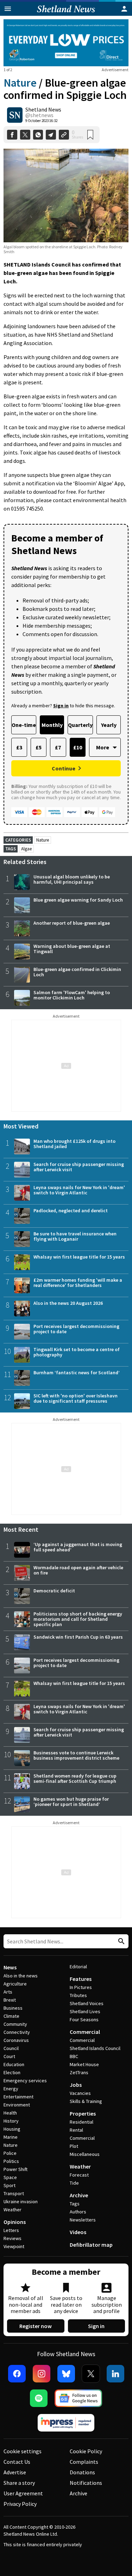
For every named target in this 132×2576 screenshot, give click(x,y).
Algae (26, 849)
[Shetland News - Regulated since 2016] (66, 2423)
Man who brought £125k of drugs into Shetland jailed (74, 1144)
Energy (11, 2089)
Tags (75, 2204)
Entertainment (18, 2097)
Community (15, 2024)
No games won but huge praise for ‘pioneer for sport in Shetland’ (71, 1802)
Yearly (109, 725)
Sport (10, 2185)
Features (81, 1979)
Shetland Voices (87, 2003)
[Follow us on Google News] (78, 2398)
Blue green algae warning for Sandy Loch (78, 900)
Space (10, 2177)
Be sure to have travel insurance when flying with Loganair (75, 1236)
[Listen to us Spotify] (39, 2398)
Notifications (86, 2483)
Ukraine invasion (21, 2201)
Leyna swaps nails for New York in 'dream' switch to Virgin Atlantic (79, 1190)
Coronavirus (16, 2040)
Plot (74, 2146)
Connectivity (17, 2032)
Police (10, 2153)
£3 (19, 747)
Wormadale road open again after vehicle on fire (78, 1570)
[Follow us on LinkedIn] (115, 2374)
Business (13, 2008)
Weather (12, 2210)
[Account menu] (124, 9)
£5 (39, 747)
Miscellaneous (85, 2154)
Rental (76, 2130)
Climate (11, 2016)
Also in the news (21, 1976)
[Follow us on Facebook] (17, 2374)
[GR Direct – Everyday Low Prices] (66, 43)
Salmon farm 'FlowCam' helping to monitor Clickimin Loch (72, 995)
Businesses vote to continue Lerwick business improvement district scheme (76, 1755)
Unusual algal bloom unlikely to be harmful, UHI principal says (72, 879)
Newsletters (83, 2220)
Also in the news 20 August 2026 (68, 1303)
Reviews (12, 2238)
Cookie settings (23, 2451)
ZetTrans (79, 2072)
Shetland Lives (85, 2011)
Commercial (85, 2032)
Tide (74, 2183)
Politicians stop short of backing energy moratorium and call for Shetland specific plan (78, 1619)
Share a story (19, 2483)
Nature (20, 83)
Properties (83, 2113)
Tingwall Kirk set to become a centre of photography (77, 1352)
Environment (17, 2105)
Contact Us (17, 2462)
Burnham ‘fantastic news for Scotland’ (77, 1373)
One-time (24, 725)
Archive (79, 2195)
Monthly (52, 725)
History (11, 2121)
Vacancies (80, 2093)
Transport (14, 2193)
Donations (82, 2472)
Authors (78, 2212)
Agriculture (15, 1984)
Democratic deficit (54, 1591)
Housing (12, 2129)
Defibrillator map (91, 2245)
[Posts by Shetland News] (15, 115)
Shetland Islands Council (95, 2048)
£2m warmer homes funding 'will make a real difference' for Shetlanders (78, 1283)
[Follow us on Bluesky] (66, 2374)
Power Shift (15, 2169)
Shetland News (43, 109)
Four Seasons (84, 2019)
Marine (11, 2137)
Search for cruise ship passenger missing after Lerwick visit (79, 1167)
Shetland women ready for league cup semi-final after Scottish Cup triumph (75, 1778)
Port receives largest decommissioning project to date (76, 1329)
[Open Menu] (8, 9)
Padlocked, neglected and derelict (71, 1211)
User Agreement (23, 2493)
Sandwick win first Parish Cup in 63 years (78, 1637)
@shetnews (39, 115)
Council (11, 2048)
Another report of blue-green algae (72, 923)
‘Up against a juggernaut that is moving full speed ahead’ (78, 1547)
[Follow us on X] (91, 2374)
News (10, 1967)
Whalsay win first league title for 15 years (79, 1257)
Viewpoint (14, 2246)
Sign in (96, 2326)
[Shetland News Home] (66, 14)
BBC (74, 2056)
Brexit (10, 2000)
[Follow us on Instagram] (42, 2374)
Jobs (76, 2085)
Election (12, 2072)
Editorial (78, 1967)
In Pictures (81, 1987)
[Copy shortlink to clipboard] (64, 135)
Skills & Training (86, 2101)
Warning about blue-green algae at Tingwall (72, 949)
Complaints (84, 2462)
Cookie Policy (86, 2451)
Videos (78, 2232)
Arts (8, 1992)
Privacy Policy (20, 2504)
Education (14, 2064)
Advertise (15, 2472)
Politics (11, 2161)
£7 (58, 747)
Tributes (78, 1995)
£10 (78, 747)
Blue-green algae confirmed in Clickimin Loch (77, 972)
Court (9, 2056)
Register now (36, 2326)
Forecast (79, 2175)
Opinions (15, 2222)
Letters (11, 2230)
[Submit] (120, 1941)
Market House (84, 2064)
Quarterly (80, 725)
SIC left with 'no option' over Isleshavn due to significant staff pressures (76, 1398)
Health (10, 2113)
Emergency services (25, 2081)
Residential (81, 2122)
